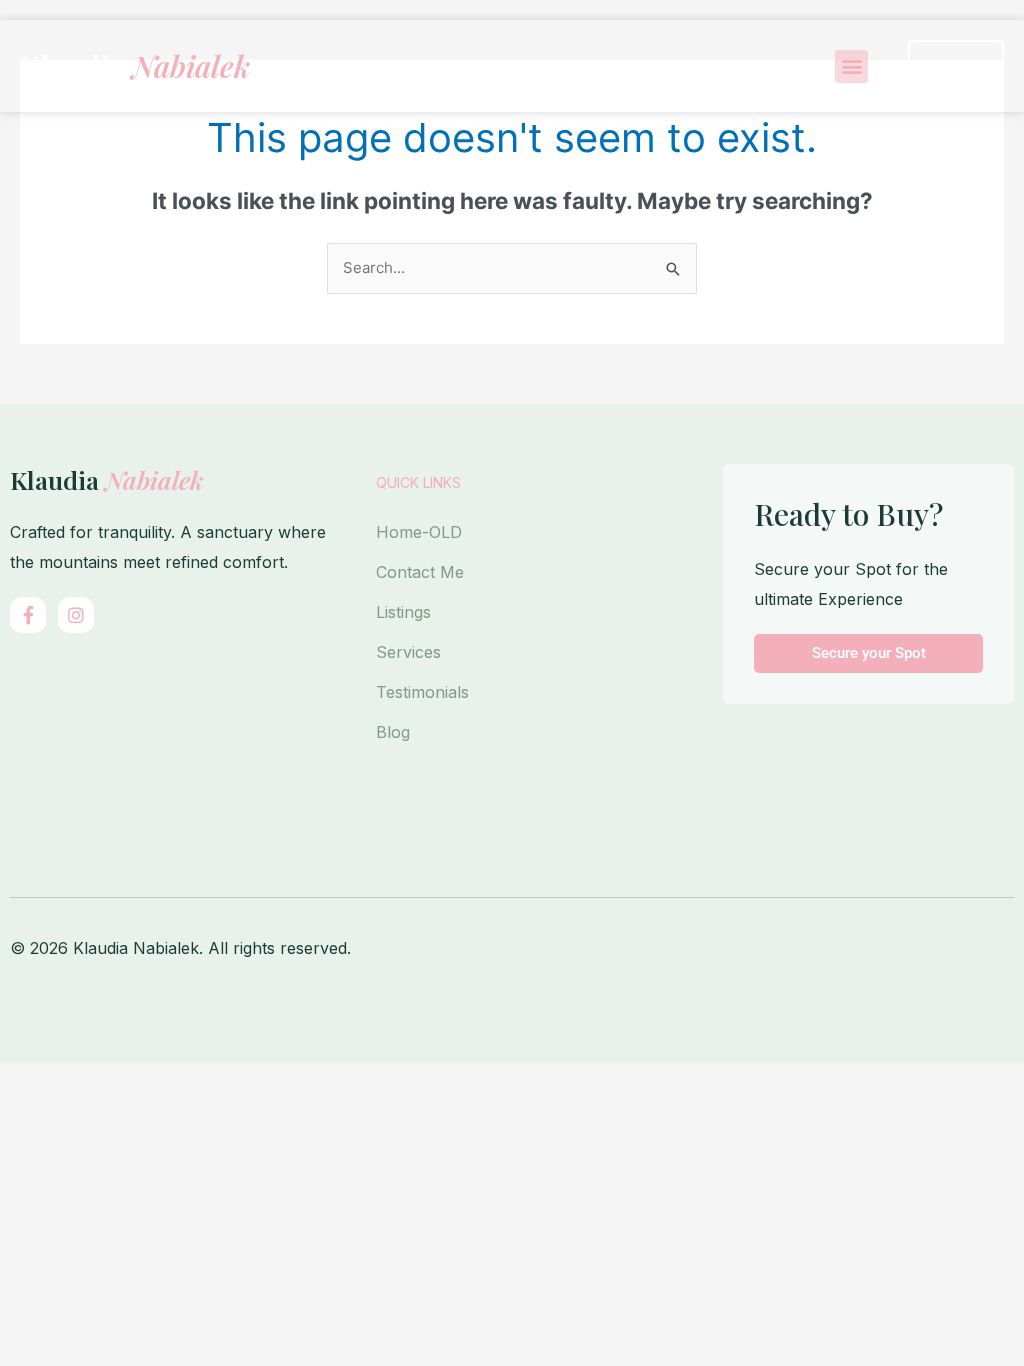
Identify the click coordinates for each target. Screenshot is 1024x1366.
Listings (403, 612)
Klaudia (135, 66)
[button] (851, 66)
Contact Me (420, 572)
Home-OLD (419, 532)
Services (408, 652)
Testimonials (422, 692)
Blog (393, 732)
